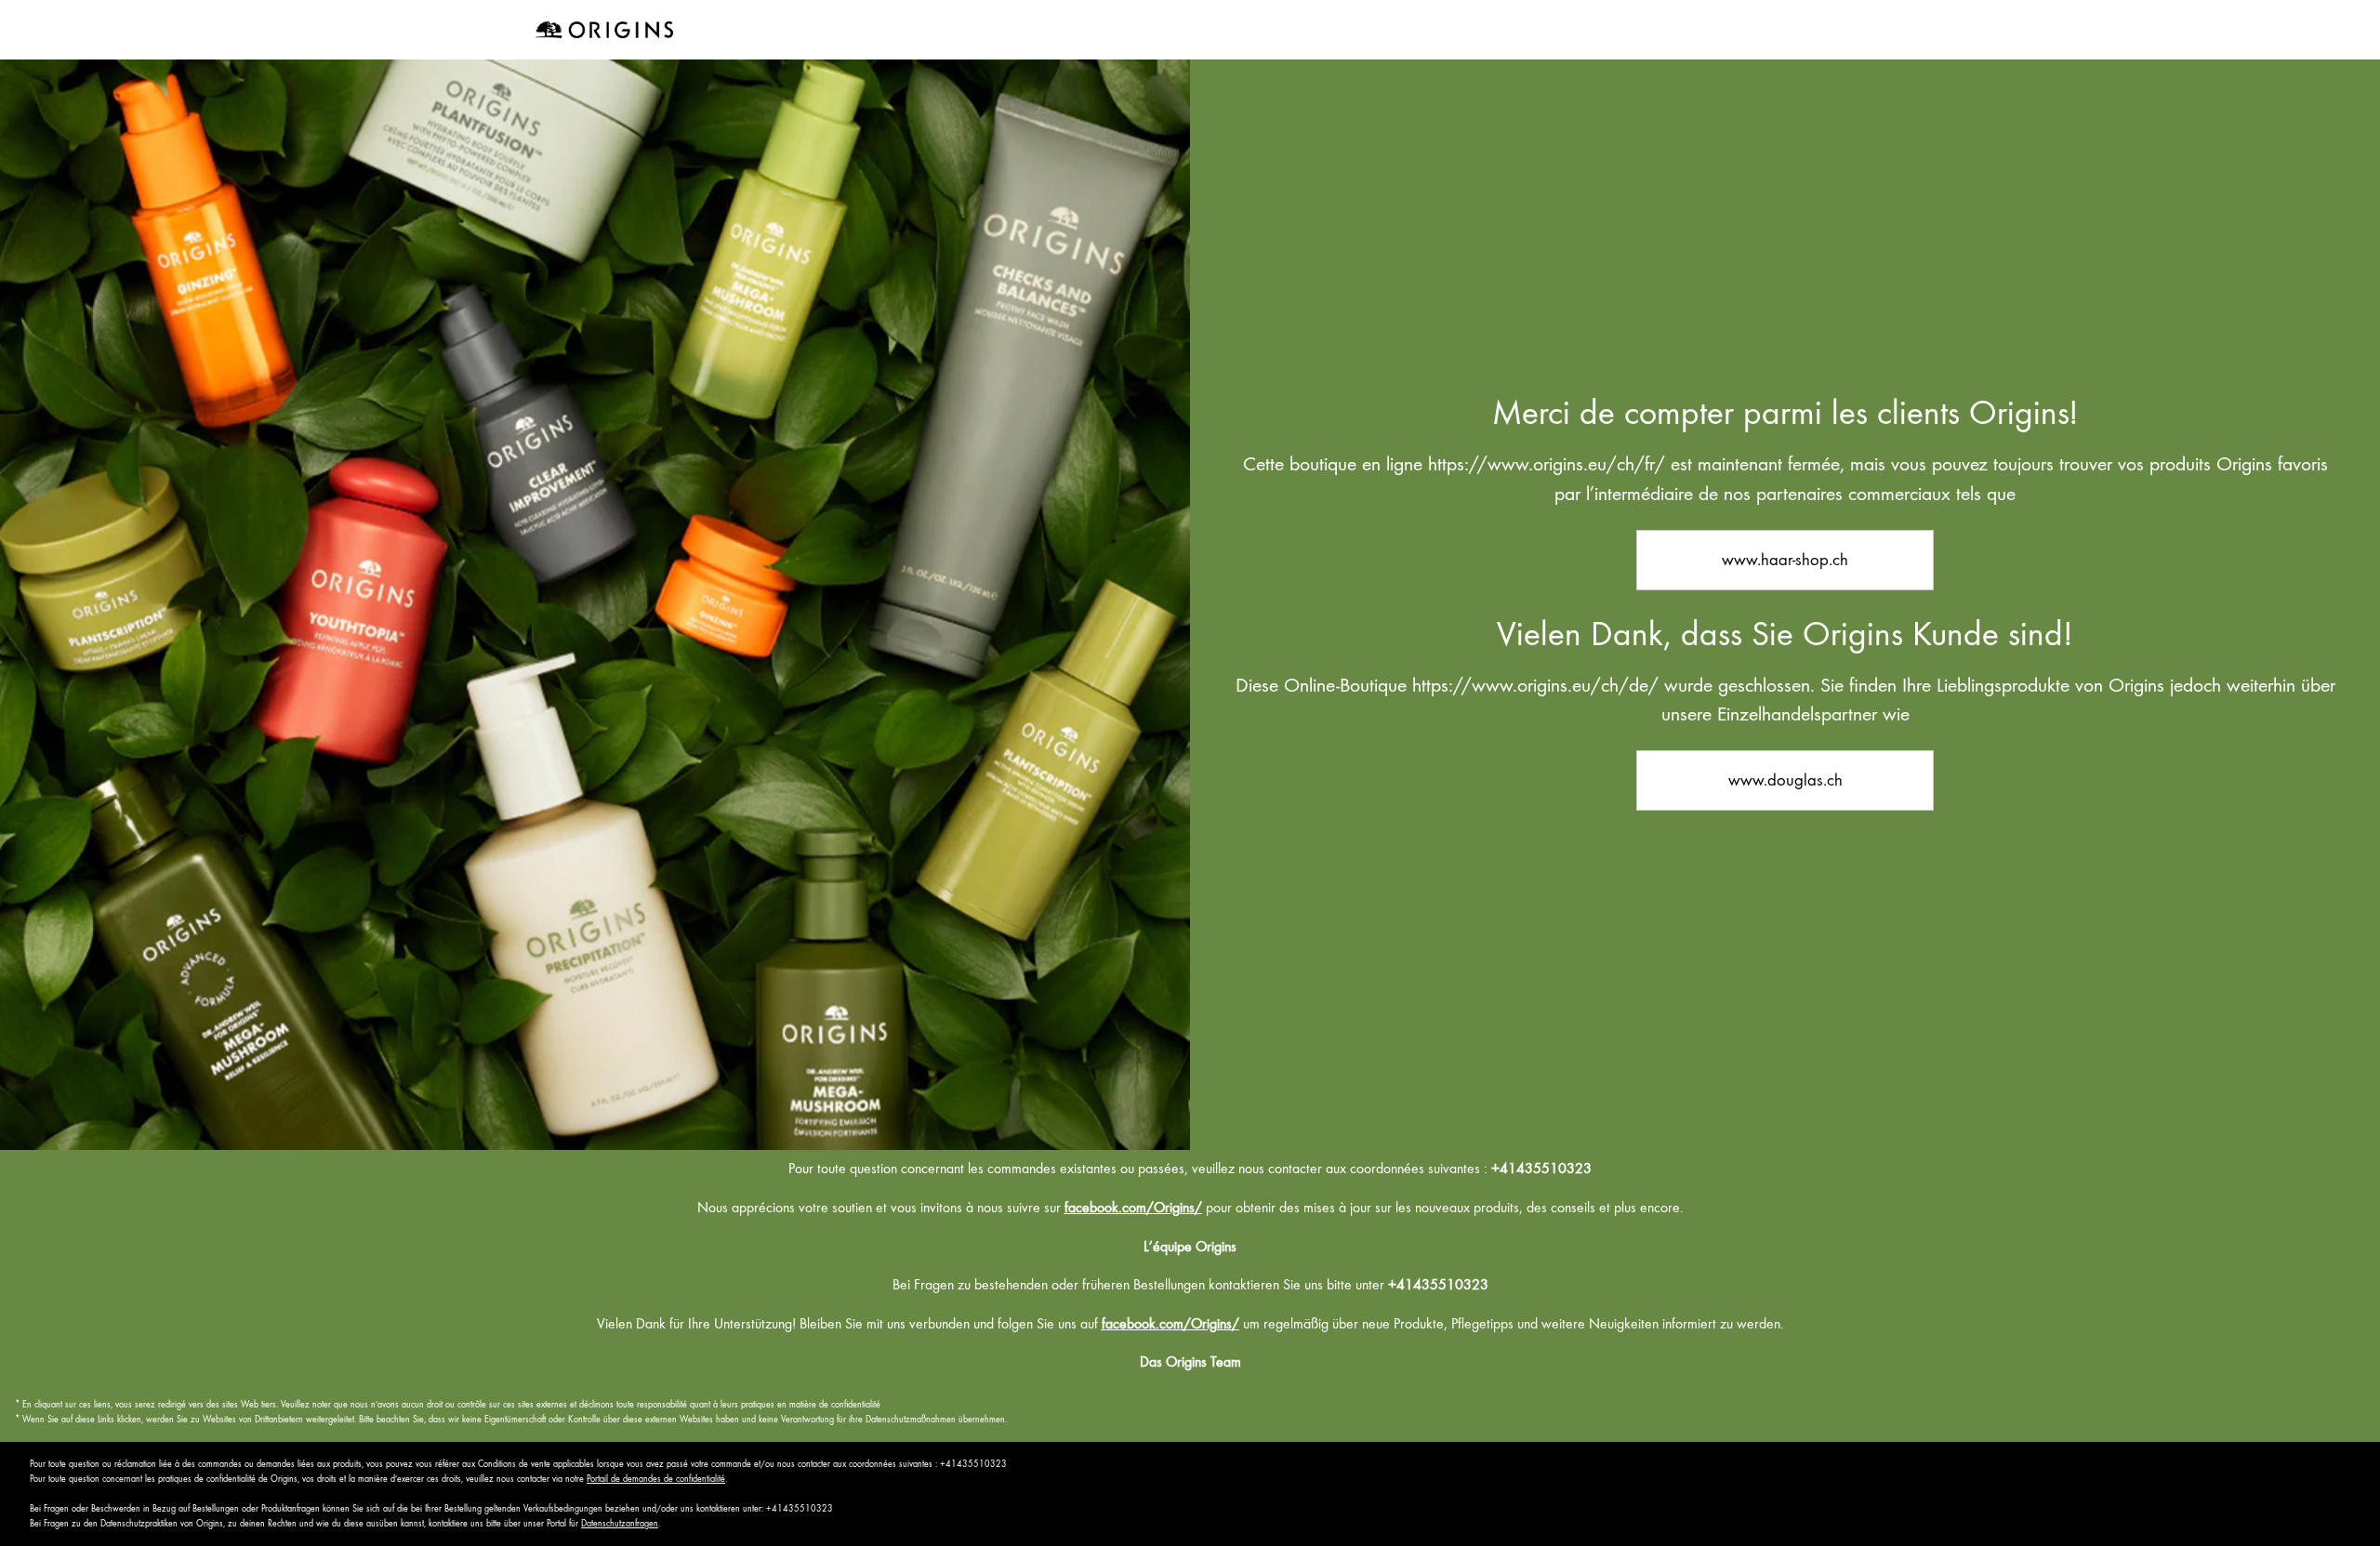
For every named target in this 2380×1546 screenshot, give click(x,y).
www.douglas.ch (1785, 780)
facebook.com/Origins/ (1133, 1208)
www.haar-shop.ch (1785, 559)
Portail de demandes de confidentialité (656, 1479)
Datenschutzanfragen (620, 1523)
